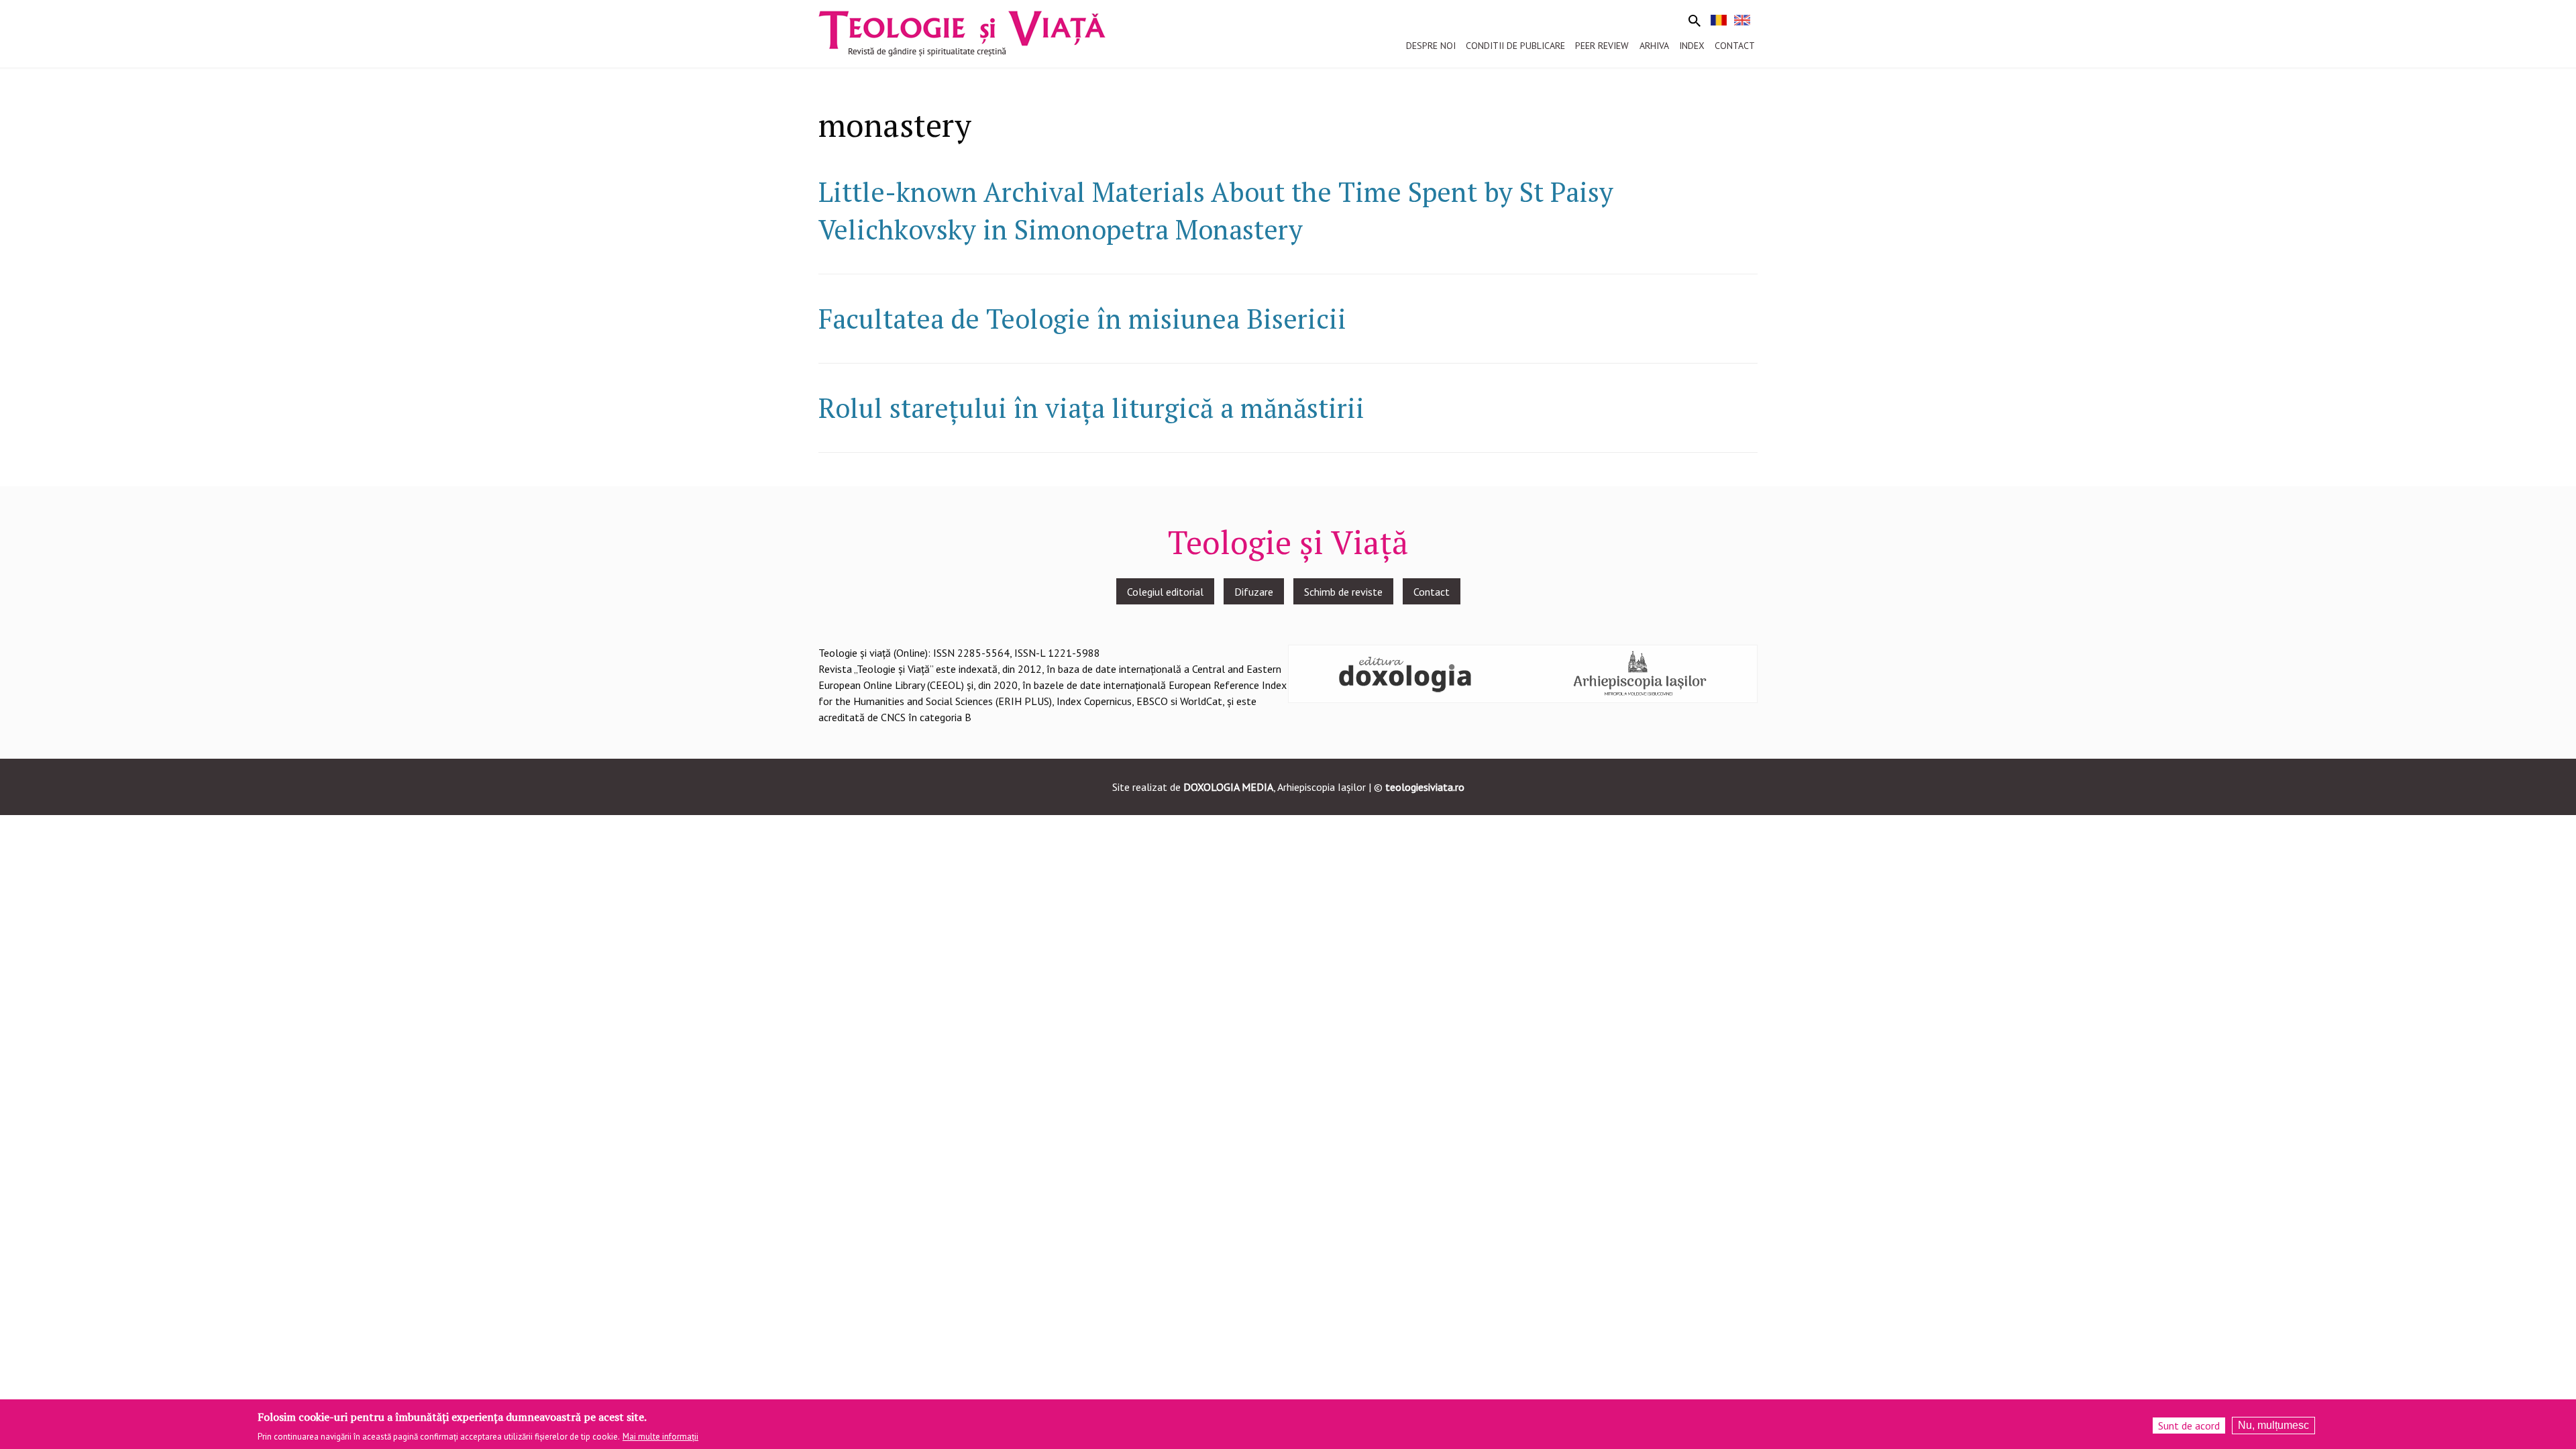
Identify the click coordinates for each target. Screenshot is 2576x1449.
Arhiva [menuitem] (1654, 46)
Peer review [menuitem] (1602, 46)
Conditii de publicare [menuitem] (1515, 46)
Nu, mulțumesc (2273, 1425)
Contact (1432, 592)
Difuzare (1254, 592)
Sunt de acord (2189, 1426)
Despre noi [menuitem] (1431, 46)
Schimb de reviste (1343, 592)
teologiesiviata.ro (1425, 787)
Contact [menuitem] (1735, 46)
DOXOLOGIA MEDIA (1228, 787)
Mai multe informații (660, 1437)
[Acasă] (962, 32)
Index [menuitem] (1692, 46)
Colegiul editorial (1165, 592)
